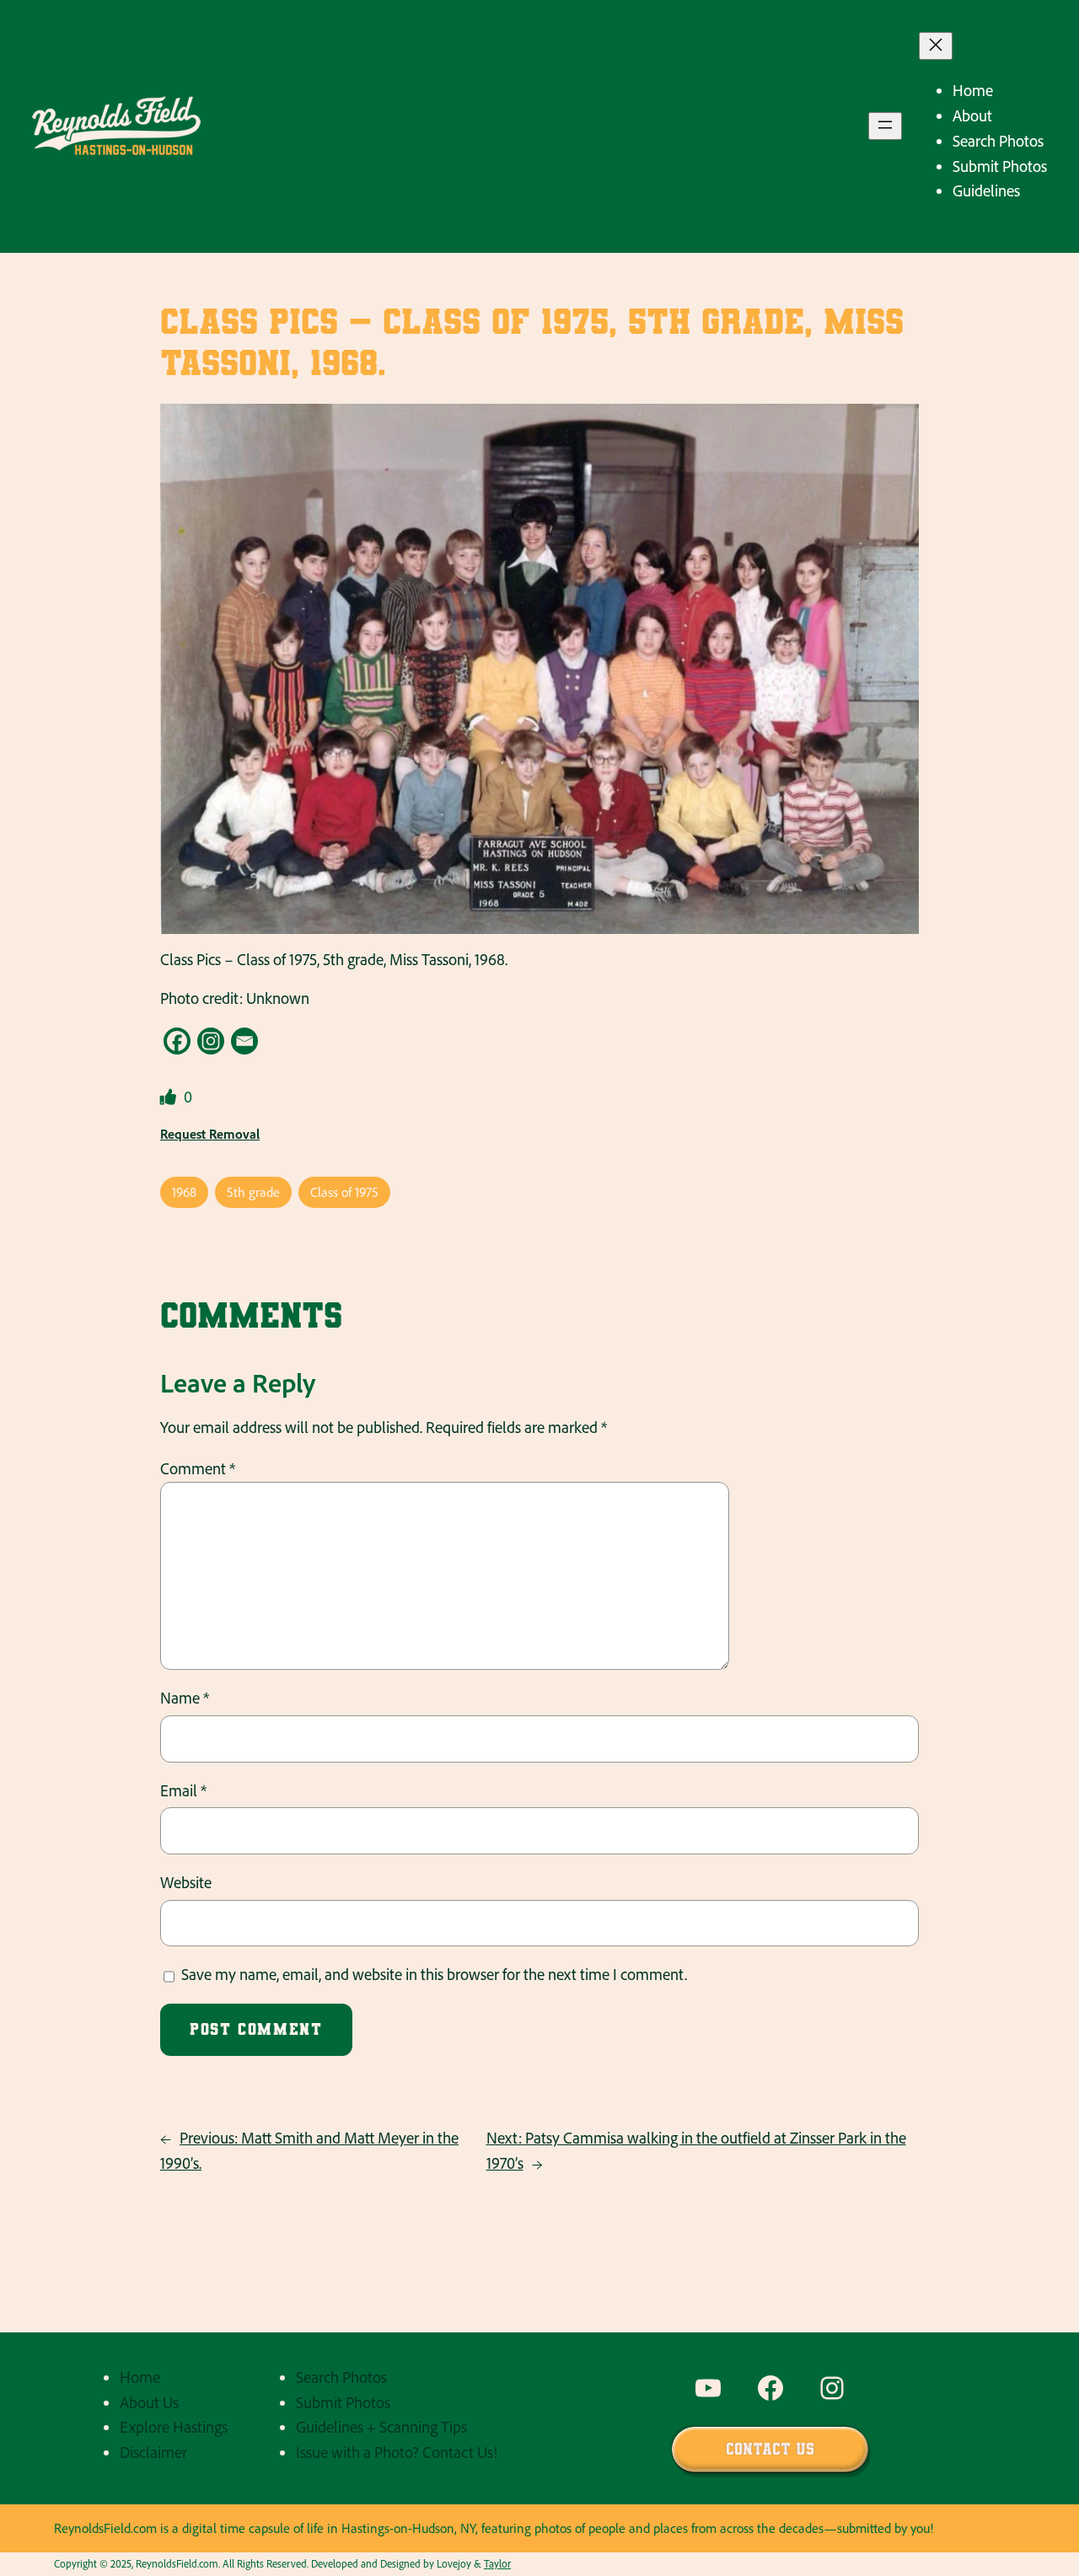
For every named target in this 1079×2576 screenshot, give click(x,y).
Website (186, 1882)
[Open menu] (885, 126)
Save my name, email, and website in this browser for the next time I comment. (434, 1974)
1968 (184, 1192)
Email (183, 1790)
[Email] (244, 1041)
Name (185, 1698)
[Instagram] (211, 1041)
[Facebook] (177, 1041)
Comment (198, 1468)
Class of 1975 (344, 1192)
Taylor (497, 2563)
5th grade (253, 1192)
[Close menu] (936, 46)
